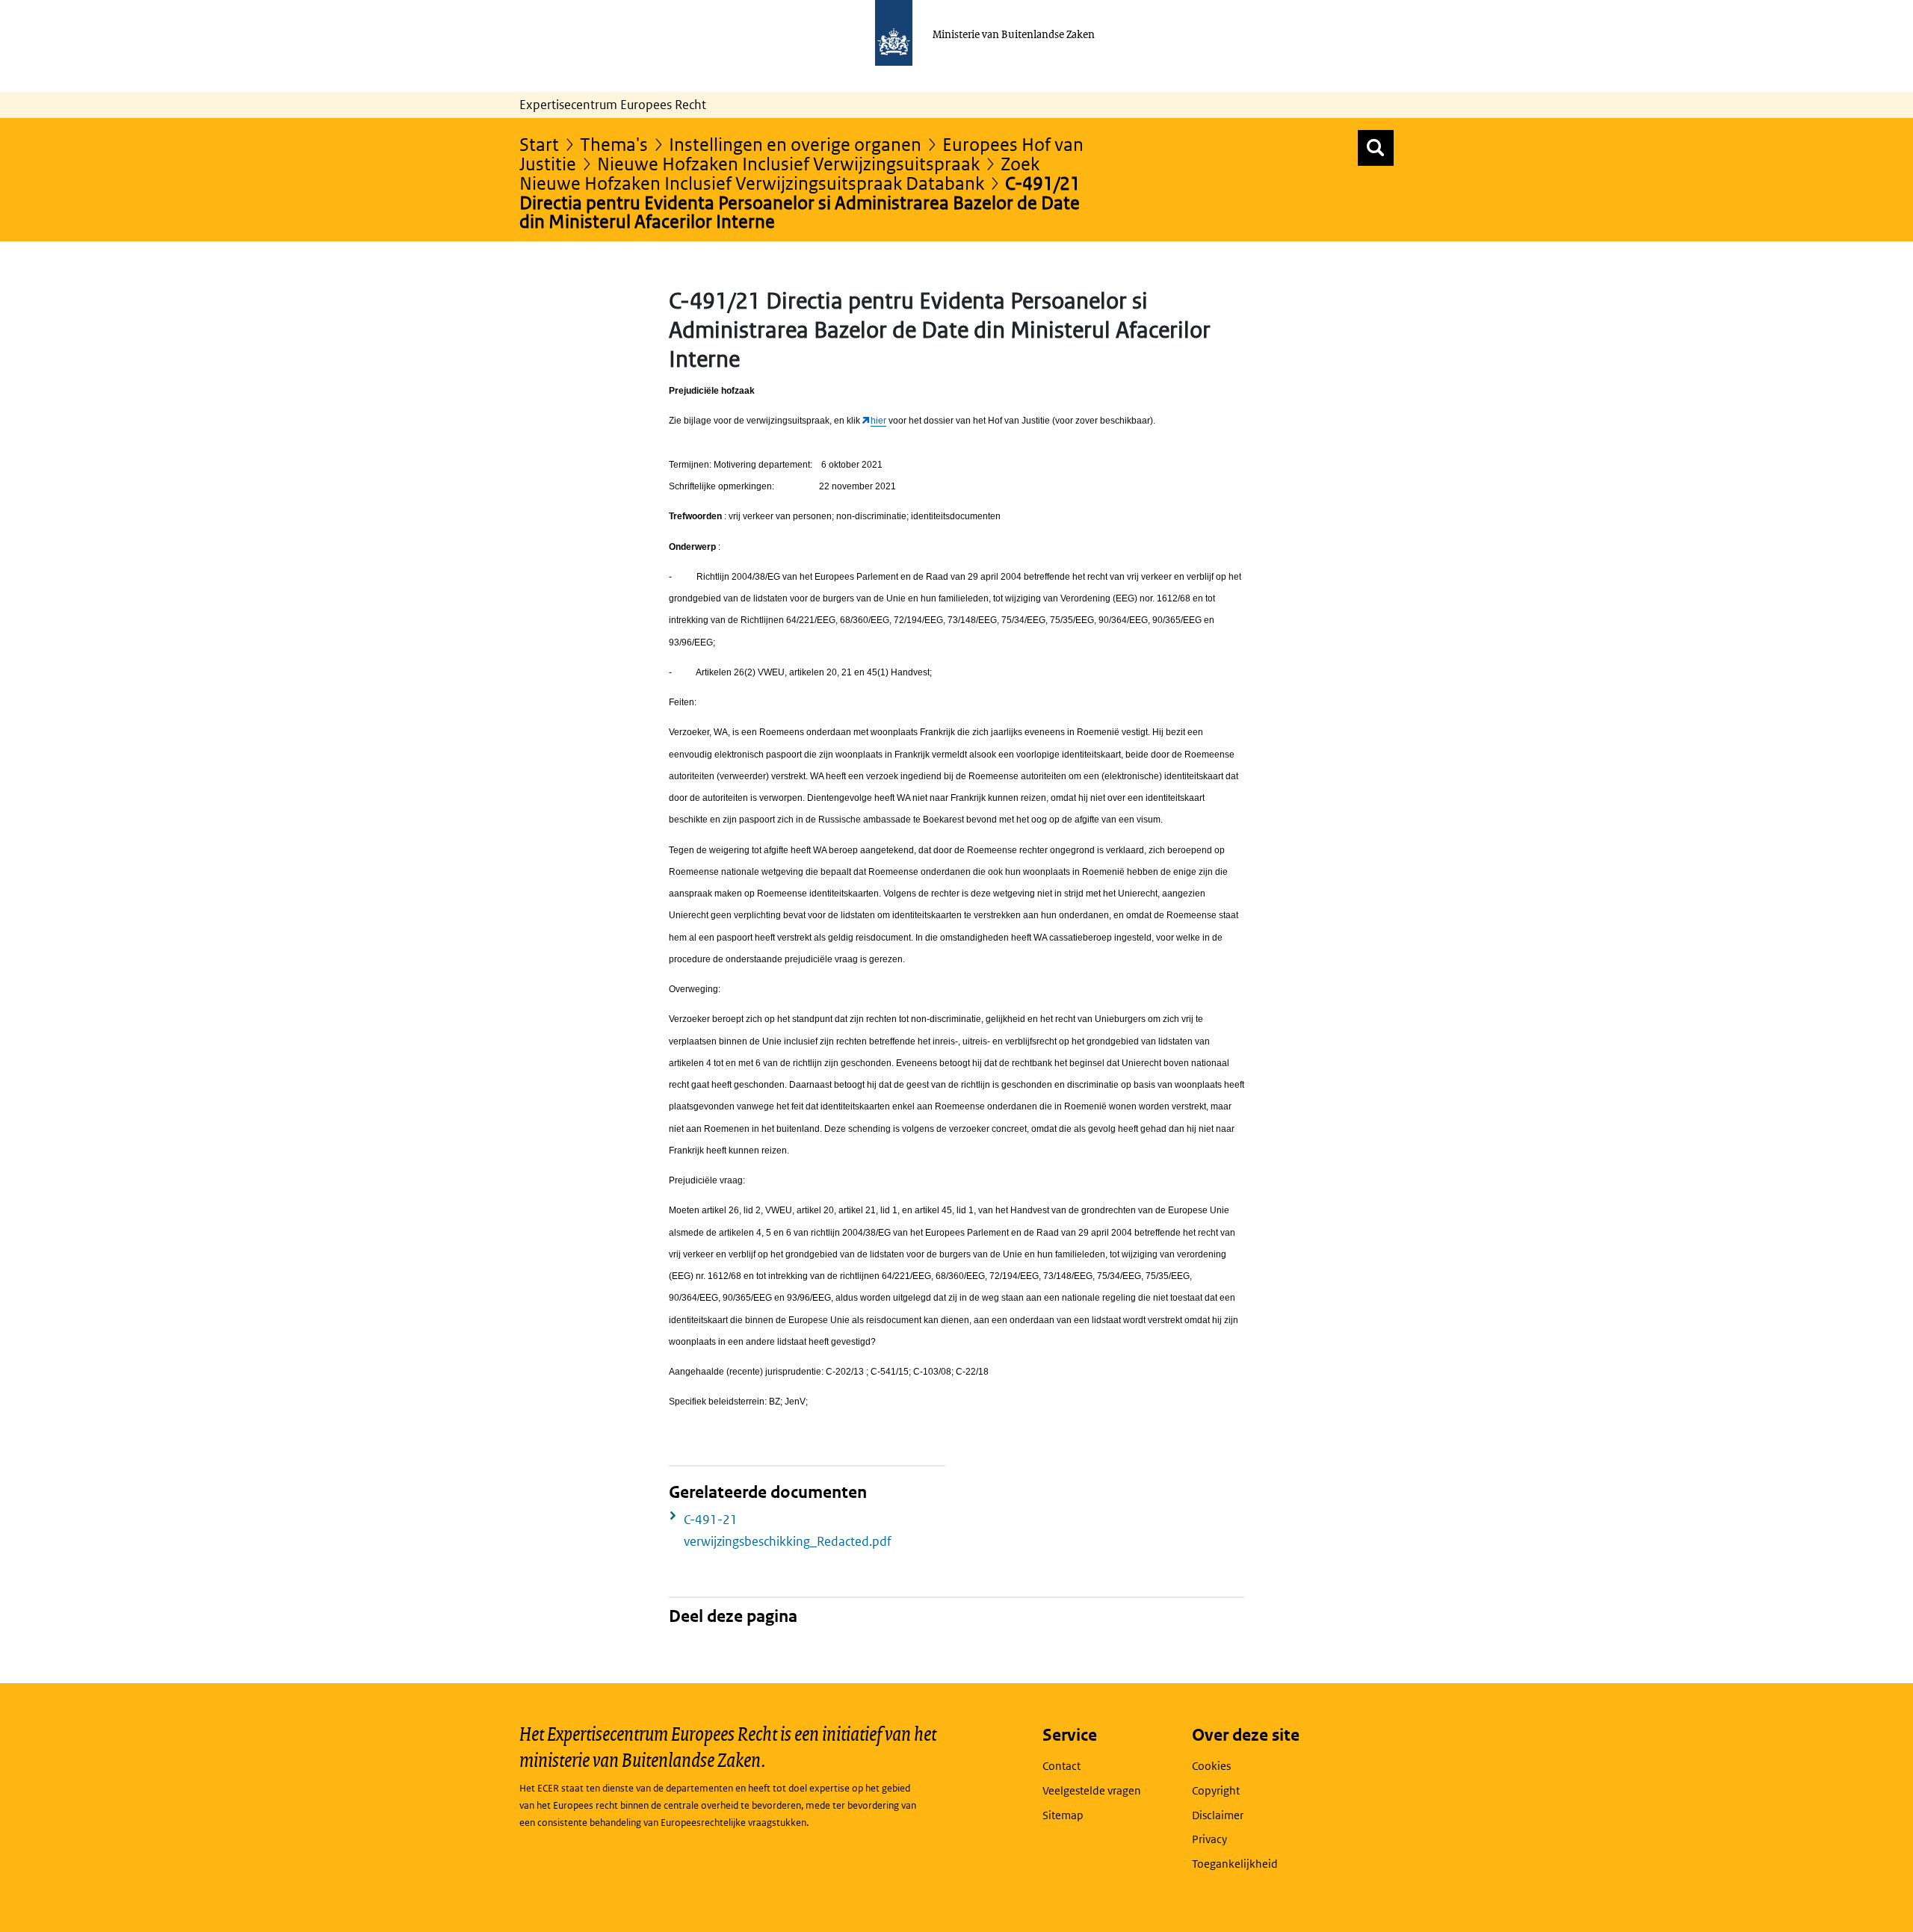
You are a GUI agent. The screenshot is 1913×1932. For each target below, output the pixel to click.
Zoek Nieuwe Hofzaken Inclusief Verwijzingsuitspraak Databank (779, 173)
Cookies (1211, 1766)
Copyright (1216, 1790)
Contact (1061, 1766)
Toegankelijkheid (1235, 1864)
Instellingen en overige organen (795, 144)
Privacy (1209, 1839)
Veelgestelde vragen (1092, 1790)
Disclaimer (1218, 1815)
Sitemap (1063, 1815)
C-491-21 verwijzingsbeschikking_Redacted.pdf (788, 1530)
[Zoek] (1376, 148)
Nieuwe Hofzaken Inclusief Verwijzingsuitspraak (788, 163)
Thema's (614, 144)
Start (539, 144)
